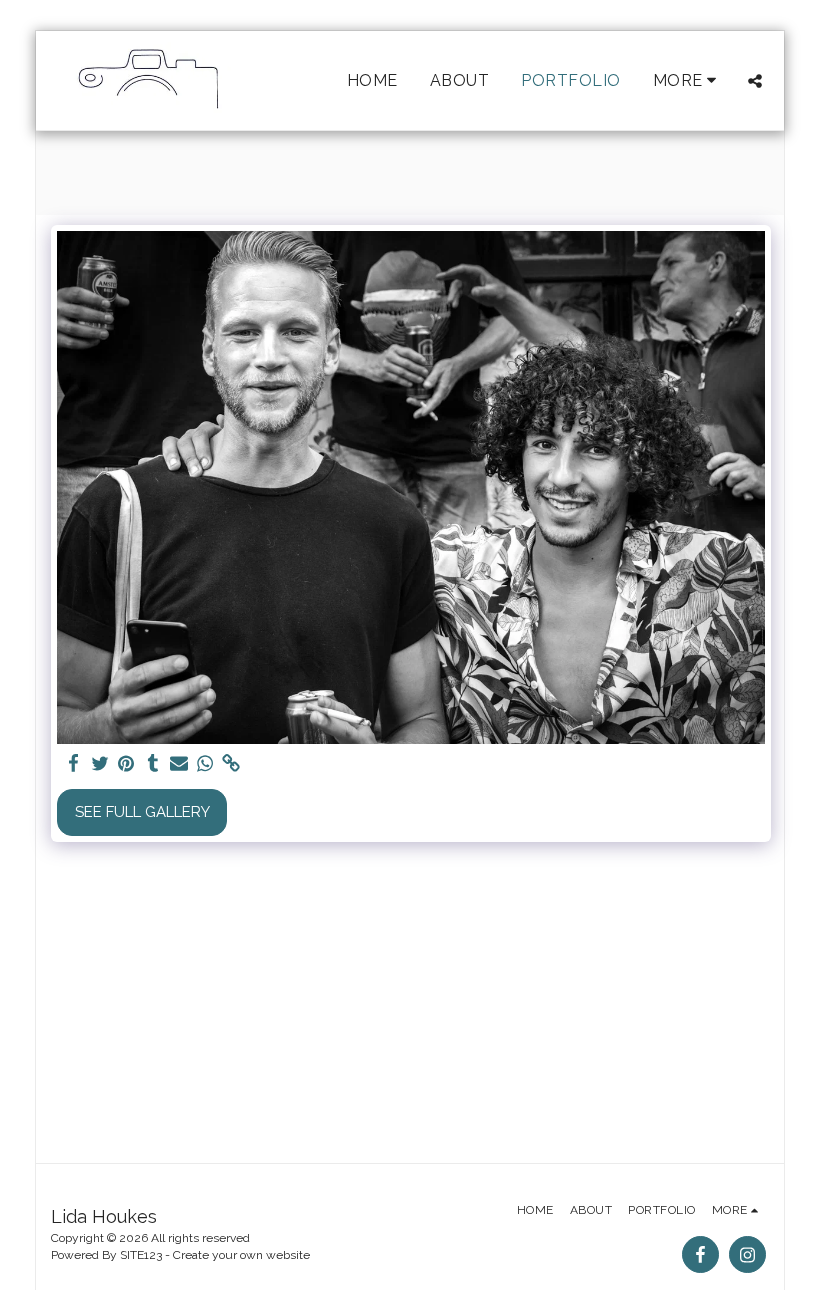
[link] (231, 764)
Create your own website (241, 1255)
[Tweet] (100, 764)
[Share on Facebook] (74, 764)
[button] (755, 81)
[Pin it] (126, 764)
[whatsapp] (205, 764)
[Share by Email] (179, 764)
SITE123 (141, 1255)
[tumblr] (152, 764)
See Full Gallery (142, 812)
